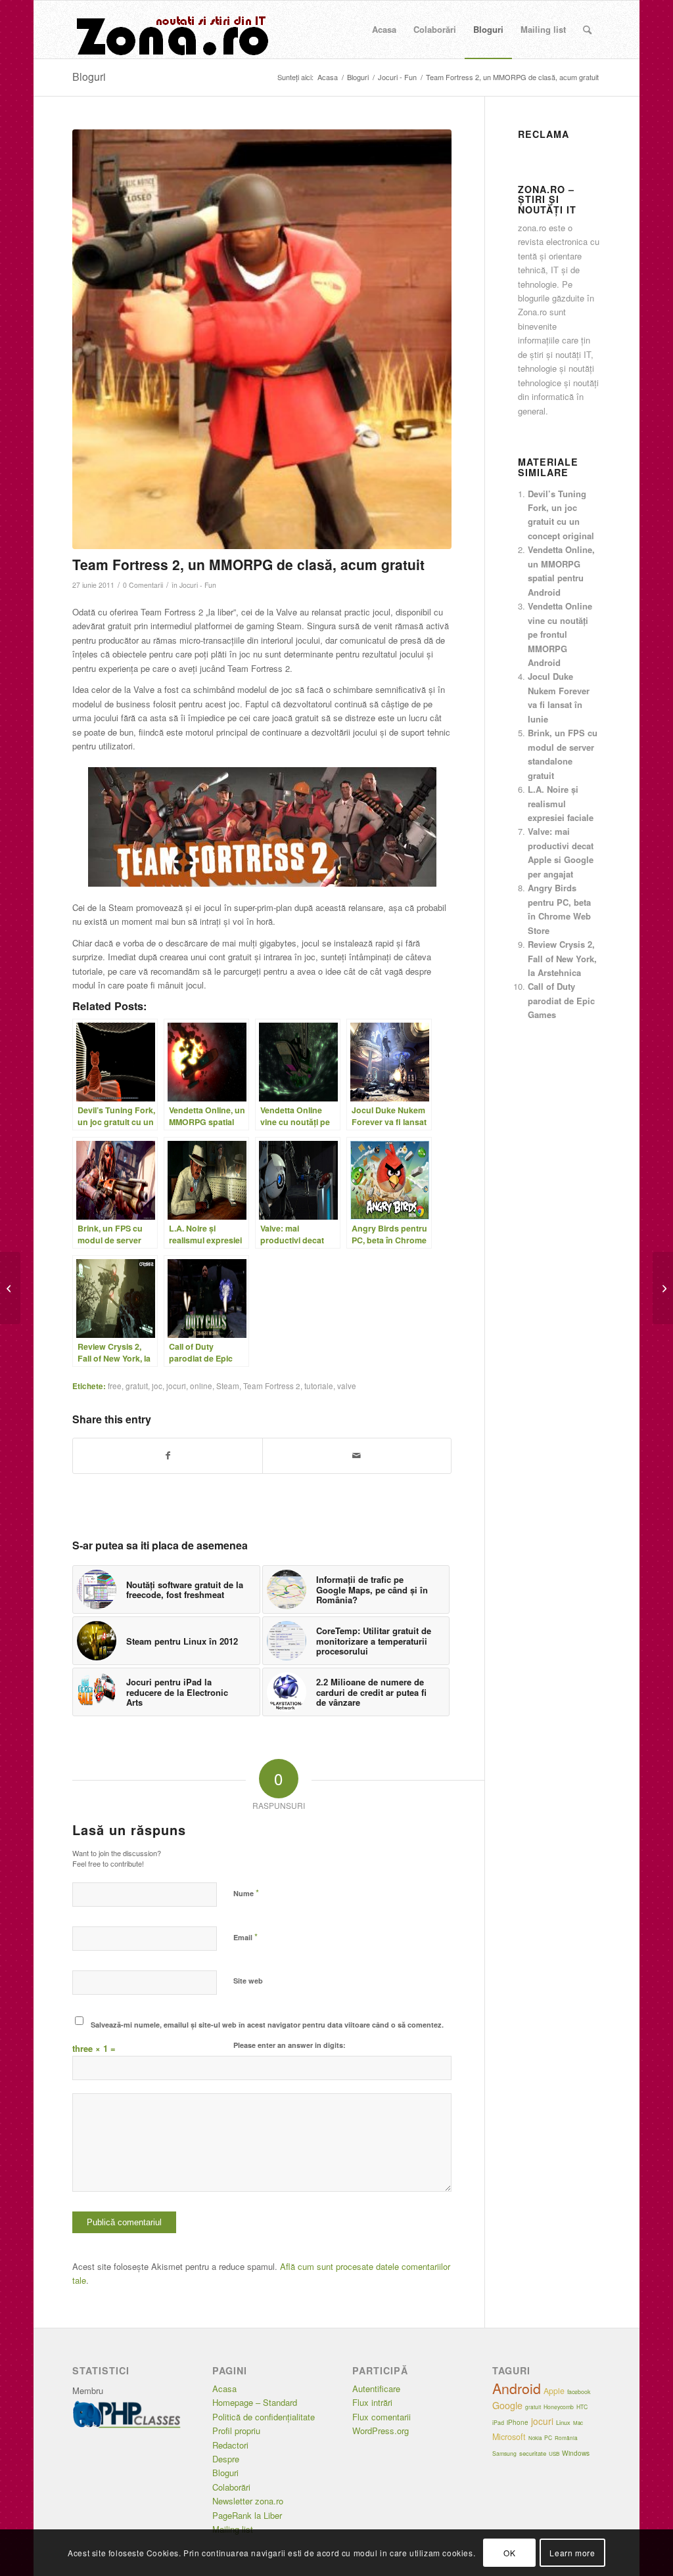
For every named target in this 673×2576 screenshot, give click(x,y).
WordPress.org (381, 2431)
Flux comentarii (382, 2417)
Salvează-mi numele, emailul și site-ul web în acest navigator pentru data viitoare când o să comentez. (267, 2025)
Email (245, 1937)
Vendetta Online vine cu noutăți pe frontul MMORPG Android (560, 634)
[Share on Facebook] (167, 1455)
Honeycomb (559, 2407)
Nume (246, 1893)
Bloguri (89, 77)
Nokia (535, 2438)
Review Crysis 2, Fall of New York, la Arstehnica (562, 958)
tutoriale (319, 1386)
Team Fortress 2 (272, 1386)
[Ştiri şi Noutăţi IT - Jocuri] (171, 30)
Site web (248, 1981)
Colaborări (231, 2487)
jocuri (176, 1386)
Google (507, 2405)
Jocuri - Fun (198, 585)
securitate (533, 2453)
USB (554, 2454)
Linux (563, 2422)
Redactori (230, 2445)
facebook (579, 2392)
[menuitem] (384, 30)
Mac (578, 2423)
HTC (582, 2407)
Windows (576, 2453)
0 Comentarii (143, 585)
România (566, 2438)
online (201, 1386)
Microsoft (509, 2437)
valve (347, 1386)
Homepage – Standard (255, 2402)
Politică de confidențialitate (264, 2417)
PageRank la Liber (247, 2515)
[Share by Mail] (357, 1455)
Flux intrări (372, 2402)
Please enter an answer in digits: (290, 2045)
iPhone (518, 2422)
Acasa (224, 2388)
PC (548, 2437)
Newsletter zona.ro (248, 2501)
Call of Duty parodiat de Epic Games (561, 1000)
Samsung (504, 2453)
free (115, 1386)
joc (157, 1386)
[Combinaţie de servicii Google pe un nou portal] (663, 1288)
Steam (228, 1386)
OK (509, 2553)
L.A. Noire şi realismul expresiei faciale (561, 803)
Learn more (572, 2553)
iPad (498, 2423)
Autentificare (376, 2388)
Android (517, 2388)
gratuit (137, 1386)
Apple (554, 2391)
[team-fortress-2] (262, 339)
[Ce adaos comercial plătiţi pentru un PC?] (10, 1288)
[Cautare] (587, 30)
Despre (226, 2459)
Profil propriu (236, 2431)
